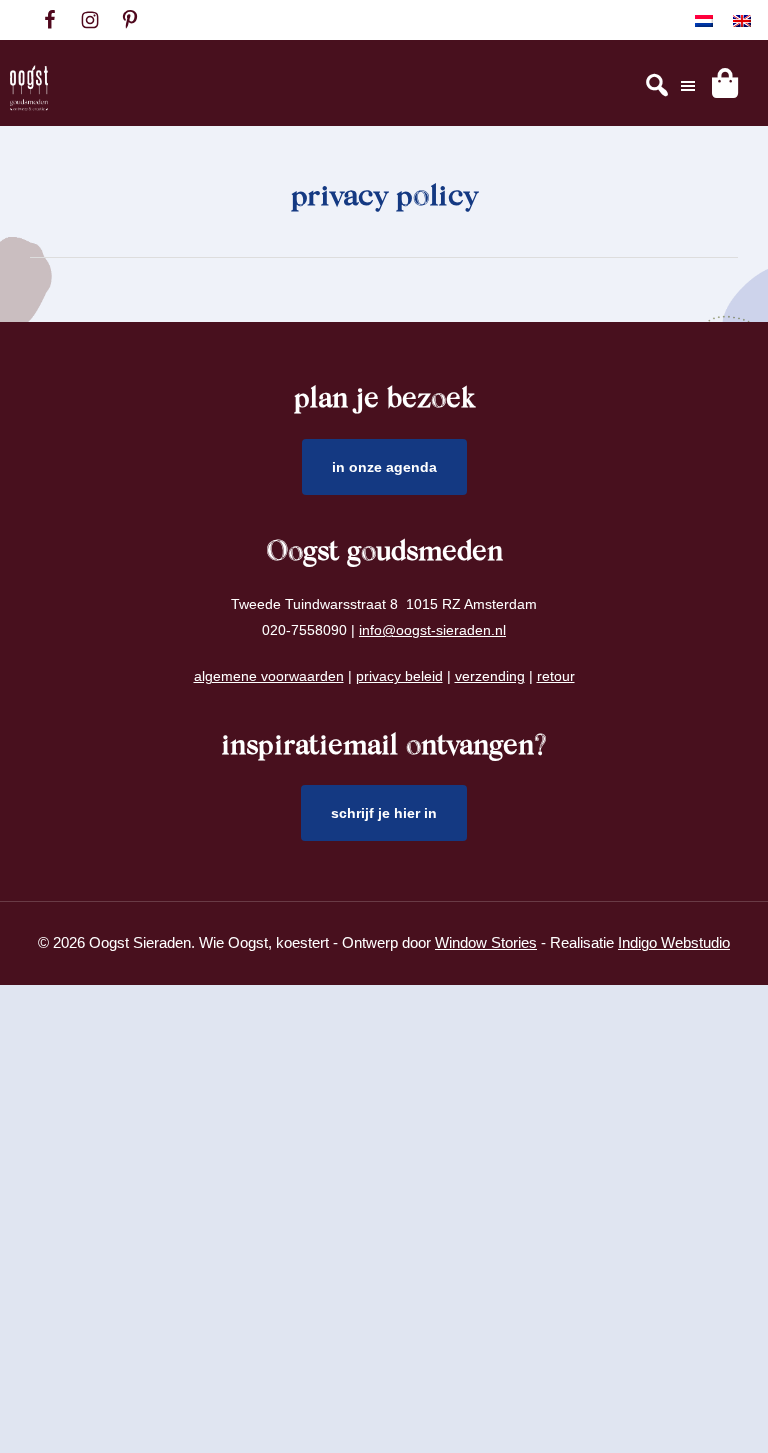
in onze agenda (384, 467)
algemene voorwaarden (269, 676)
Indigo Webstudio (674, 942)
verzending (490, 676)
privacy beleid (399, 676)
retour (556, 676)
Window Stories (486, 942)
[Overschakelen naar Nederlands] (704, 20)
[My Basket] (725, 83)
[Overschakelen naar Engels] (742, 20)
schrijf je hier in (384, 813)
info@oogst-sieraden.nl (432, 630)
